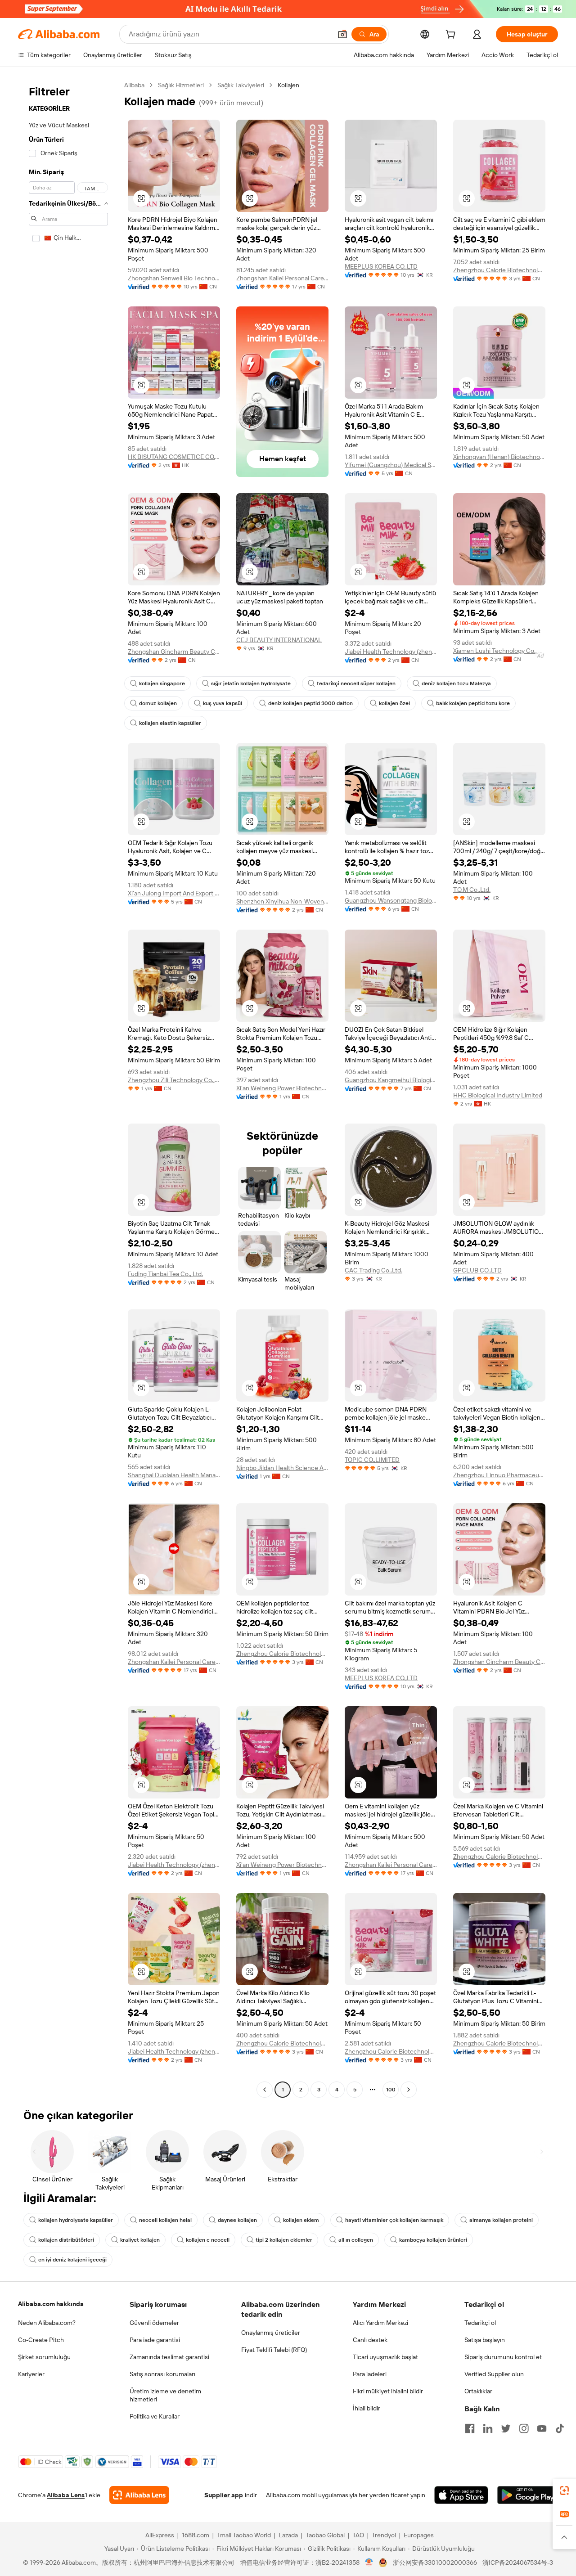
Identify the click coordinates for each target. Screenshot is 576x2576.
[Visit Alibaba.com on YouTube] (542, 2428)
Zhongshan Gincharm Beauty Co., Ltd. (174, 652)
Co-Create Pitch (41, 2340)
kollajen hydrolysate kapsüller (76, 2220)
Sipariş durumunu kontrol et (503, 2357)
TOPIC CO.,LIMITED (372, 1460)
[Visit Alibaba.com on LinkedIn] (488, 2428)
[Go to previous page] (265, 2090)
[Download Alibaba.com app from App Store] (461, 2495)
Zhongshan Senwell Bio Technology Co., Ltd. (174, 278)
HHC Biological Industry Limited (498, 1095)
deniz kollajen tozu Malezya (456, 683)
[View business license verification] (369, 2563)
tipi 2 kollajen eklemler (284, 2240)
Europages (419, 2535)
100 (391, 2090)
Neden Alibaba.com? (47, 2323)
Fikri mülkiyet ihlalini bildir (388, 2391)
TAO (358, 2535)
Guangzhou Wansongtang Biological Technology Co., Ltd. (391, 900)
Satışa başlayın (485, 2340)
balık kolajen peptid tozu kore (473, 703)
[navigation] (68, 1088)
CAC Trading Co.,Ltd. (373, 1270)
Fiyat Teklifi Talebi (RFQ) (274, 2350)
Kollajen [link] (288, 85)
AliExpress (160, 2535)
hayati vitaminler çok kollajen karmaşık (394, 2220)
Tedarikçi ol (480, 2323)
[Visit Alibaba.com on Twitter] (506, 2428)
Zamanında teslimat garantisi (169, 2357)
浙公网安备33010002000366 (435, 2563)
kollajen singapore (162, 683)
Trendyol (384, 2535)
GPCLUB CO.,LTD (477, 1270)
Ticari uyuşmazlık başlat (385, 2357)
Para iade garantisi (155, 2340)
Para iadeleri (370, 2374)
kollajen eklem (301, 2220)
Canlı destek (370, 2340)
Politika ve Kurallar (155, 2416)
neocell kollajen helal (165, 2220)
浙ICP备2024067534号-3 (518, 2563)
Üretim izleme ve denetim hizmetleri (165, 2395)
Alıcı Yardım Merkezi (380, 2323)
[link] (564, 2491)
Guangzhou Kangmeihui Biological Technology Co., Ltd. (391, 1080)
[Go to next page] (409, 2090)
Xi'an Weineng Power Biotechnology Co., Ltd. (282, 1088)
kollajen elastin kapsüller (170, 723)
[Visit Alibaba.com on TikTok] (560, 2428)
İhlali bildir (367, 2408)
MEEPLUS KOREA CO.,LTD (381, 266)
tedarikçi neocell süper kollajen (356, 683)
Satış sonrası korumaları (162, 2374)
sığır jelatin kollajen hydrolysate (251, 683)
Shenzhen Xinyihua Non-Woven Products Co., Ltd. (282, 901)
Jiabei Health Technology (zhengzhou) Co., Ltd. (391, 652)
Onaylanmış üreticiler (271, 2333)
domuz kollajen (158, 703)
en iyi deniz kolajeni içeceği (72, 2260)
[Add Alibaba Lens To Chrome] (139, 2495)
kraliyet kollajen (140, 2240)
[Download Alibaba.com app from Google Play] (528, 2495)
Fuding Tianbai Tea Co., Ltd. (165, 1274)
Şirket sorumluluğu (44, 2357)
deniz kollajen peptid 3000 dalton (310, 703)
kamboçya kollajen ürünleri (433, 2240)
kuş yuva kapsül (223, 703)
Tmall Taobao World (244, 2535)
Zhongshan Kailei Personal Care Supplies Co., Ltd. (282, 278)
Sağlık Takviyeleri (241, 85)
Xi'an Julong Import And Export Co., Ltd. (174, 893)
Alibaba (134, 85)
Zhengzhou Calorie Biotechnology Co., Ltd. (499, 270)
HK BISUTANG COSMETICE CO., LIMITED (174, 457)
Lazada (288, 2535)
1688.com (196, 2535)
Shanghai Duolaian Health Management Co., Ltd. (174, 1475)
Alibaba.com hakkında (51, 2304)
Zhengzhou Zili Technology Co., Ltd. (174, 1080)
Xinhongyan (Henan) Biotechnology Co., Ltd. (499, 457)
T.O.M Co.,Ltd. (472, 890)
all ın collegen (356, 2240)
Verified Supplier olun (494, 2374)
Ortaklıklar (478, 2391)
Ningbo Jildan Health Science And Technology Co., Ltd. (282, 1468)
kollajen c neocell (208, 2240)
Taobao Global (325, 2535)
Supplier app (224, 2495)
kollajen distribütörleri (66, 2240)
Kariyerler (31, 2374)
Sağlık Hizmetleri (181, 85)
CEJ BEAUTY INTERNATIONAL (279, 640)
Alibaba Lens (66, 2495)
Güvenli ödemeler (154, 2323)
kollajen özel (394, 703)
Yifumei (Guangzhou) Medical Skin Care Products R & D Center (391, 465)
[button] (342, 34)
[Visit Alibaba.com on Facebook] (470, 2428)
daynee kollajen (237, 2220)
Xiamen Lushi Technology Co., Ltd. (499, 651)
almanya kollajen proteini (501, 2220)
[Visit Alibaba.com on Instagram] (524, 2428)
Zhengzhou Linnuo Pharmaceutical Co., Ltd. (499, 1475)
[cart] (452, 36)
